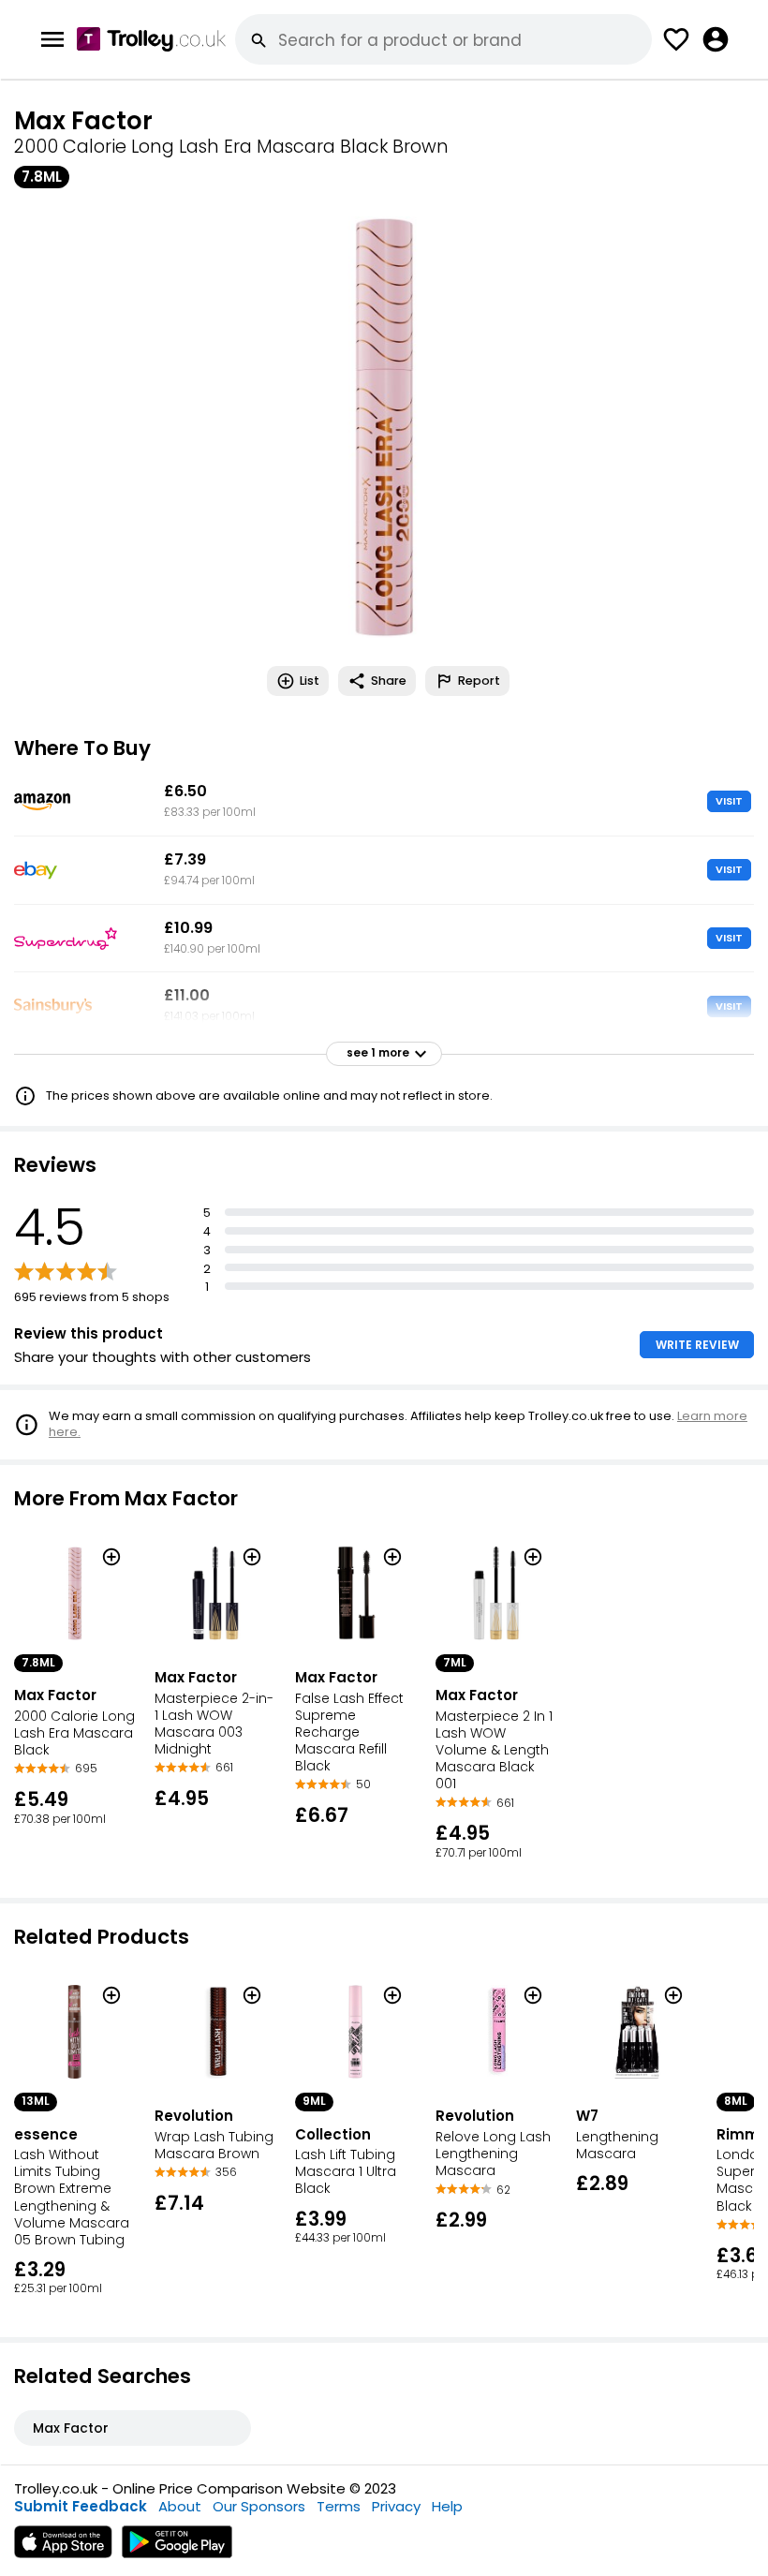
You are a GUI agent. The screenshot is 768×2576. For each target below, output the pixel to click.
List (310, 681)
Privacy (396, 2506)
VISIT (729, 801)
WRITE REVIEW (697, 1345)
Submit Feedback (81, 2506)
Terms (339, 2506)
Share (389, 681)
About (180, 2506)
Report (479, 681)
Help (447, 2506)
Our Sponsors (259, 2506)
